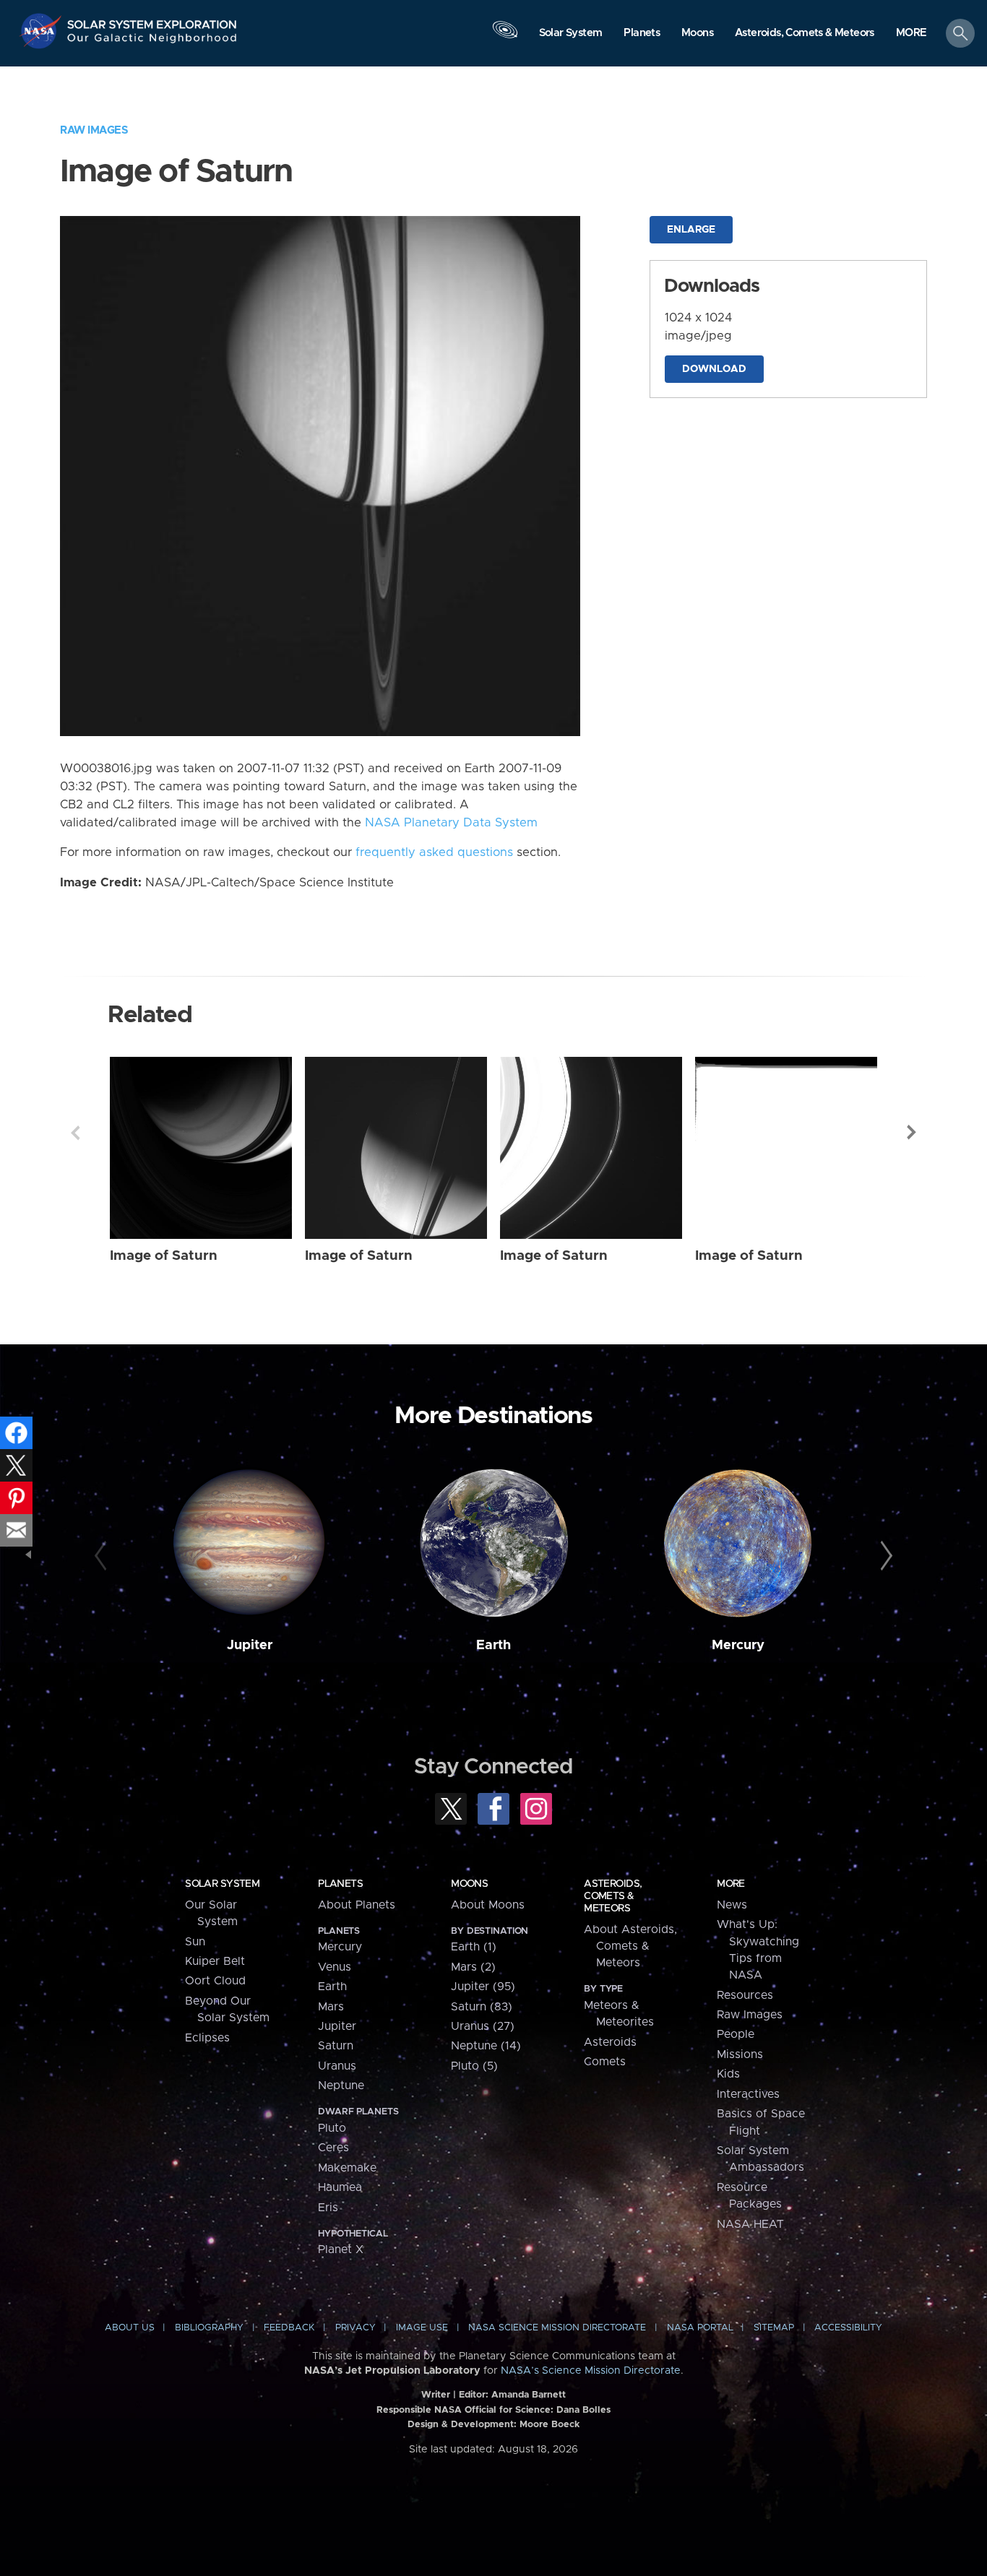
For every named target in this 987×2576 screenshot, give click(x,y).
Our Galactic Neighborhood (152, 42)
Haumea (340, 2187)
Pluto (332, 2128)
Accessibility (848, 2328)
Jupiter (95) (483, 1987)
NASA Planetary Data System (451, 823)
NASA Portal (700, 2328)
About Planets (357, 1905)
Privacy (355, 2328)
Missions (740, 2054)
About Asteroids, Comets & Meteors (630, 1946)
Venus (335, 1967)
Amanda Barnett (529, 2395)
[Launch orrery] (505, 37)
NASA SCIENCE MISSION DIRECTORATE (557, 2328)
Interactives (748, 2094)
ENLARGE (691, 230)
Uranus (337, 2066)
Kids (728, 2074)
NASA (42, 31)
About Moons (488, 1905)
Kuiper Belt (215, 1961)
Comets (605, 2062)
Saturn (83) (482, 2007)
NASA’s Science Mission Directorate (591, 2371)
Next (912, 1133)
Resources (745, 1995)
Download (714, 369)
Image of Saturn (164, 1256)
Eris (328, 2208)
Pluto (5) (474, 2066)
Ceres (333, 2148)
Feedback (289, 2328)
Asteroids (610, 2042)
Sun (195, 1942)
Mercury (738, 1645)
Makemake (347, 2168)
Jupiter (250, 1645)
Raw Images (94, 130)
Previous (75, 1133)
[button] (911, 34)
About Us (130, 2328)
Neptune (341, 2086)
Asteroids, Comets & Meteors (613, 1896)
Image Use (422, 2328)
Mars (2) (473, 1967)
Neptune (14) (486, 2046)
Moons (469, 1884)
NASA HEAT (750, 2224)
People (736, 2034)
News (732, 1905)
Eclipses (207, 2038)
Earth (493, 1645)
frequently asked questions (434, 852)
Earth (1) (474, 1947)
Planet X (341, 2249)
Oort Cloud (215, 1981)
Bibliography (209, 2328)
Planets (340, 1884)
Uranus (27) (483, 2026)
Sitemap (774, 2328)
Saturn (336, 2046)
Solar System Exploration (152, 21)
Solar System (222, 1884)
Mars (331, 2007)
